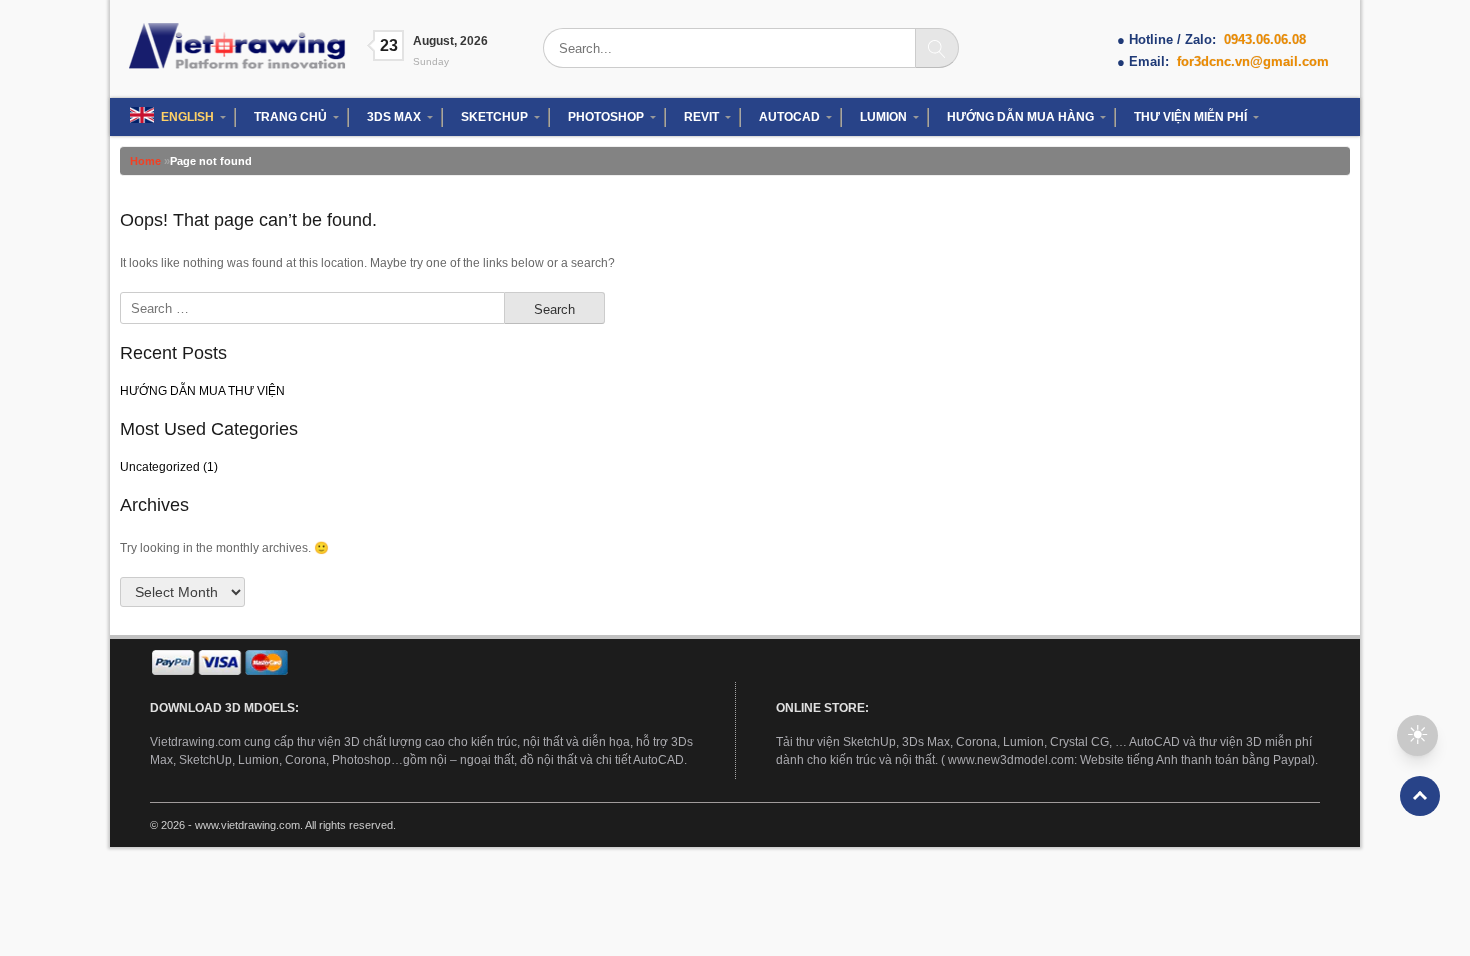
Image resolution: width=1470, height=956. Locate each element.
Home (145, 161)
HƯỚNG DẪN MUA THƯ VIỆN (202, 391)
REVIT (701, 117)
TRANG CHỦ (290, 117)
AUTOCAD (789, 117)
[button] (1417, 735)
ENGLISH (187, 117)
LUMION (883, 117)
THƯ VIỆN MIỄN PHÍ (1190, 117)
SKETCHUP (494, 117)
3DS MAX (394, 117)
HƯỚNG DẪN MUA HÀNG (1020, 117)
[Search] (937, 48)
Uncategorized (160, 467)
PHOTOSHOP (606, 117)
